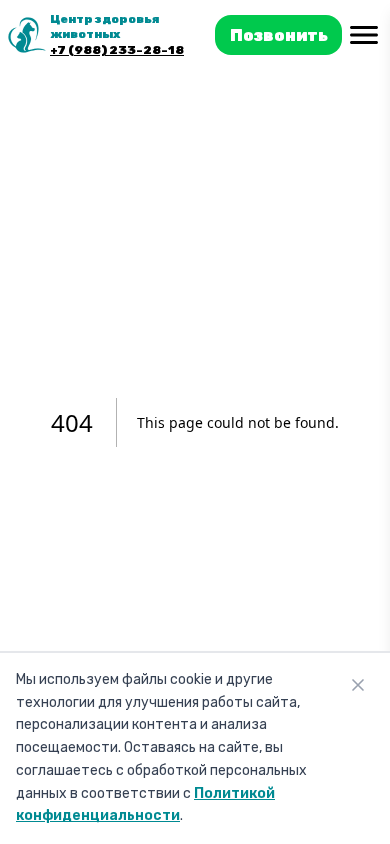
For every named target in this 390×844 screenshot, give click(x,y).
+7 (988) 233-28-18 (117, 50)
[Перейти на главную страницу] (27, 35)
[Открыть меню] (364, 35)
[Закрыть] (358, 685)
